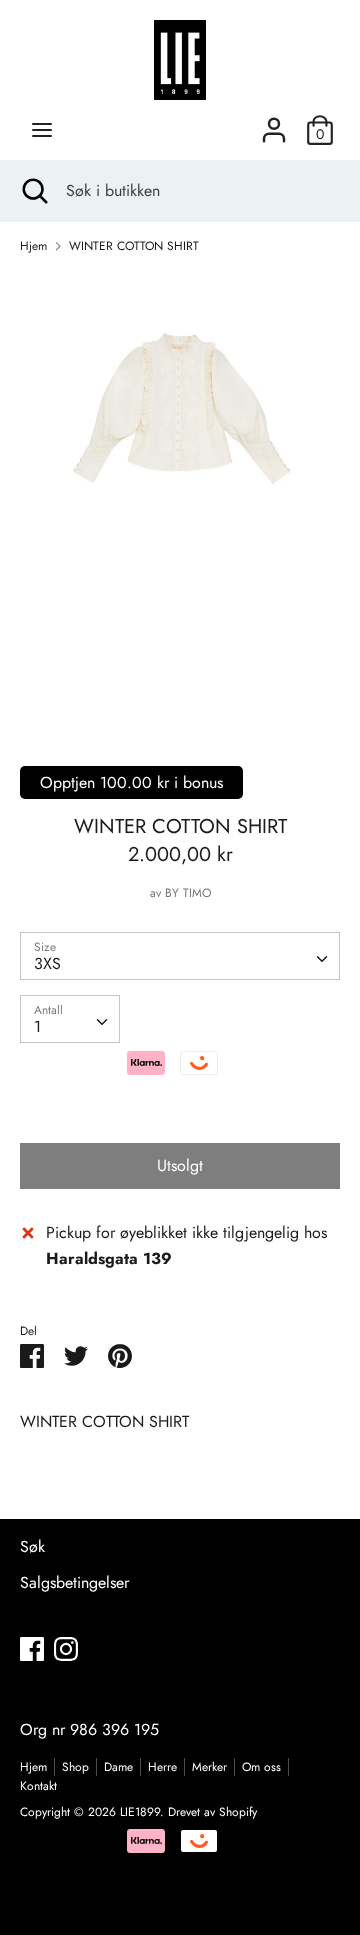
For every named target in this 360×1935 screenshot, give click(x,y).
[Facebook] (32, 1648)
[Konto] (274, 122)
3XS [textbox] (47, 963)
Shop (75, 1767)
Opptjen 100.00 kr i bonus (131, 782)
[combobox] (180, 956)
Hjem (33, 1767)
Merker (209, 1767)
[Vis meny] (42, 130)
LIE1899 (140, 1812)
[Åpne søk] (33, 191)
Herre (162, 1767)
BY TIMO (188, 893)
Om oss (261, 1767)
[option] (180, 497)
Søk (32, 1546)
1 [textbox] (37, 1026)
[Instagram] (66, 1648)
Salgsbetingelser (74, 1582)
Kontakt (38, 1786)
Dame (118, 1767)
